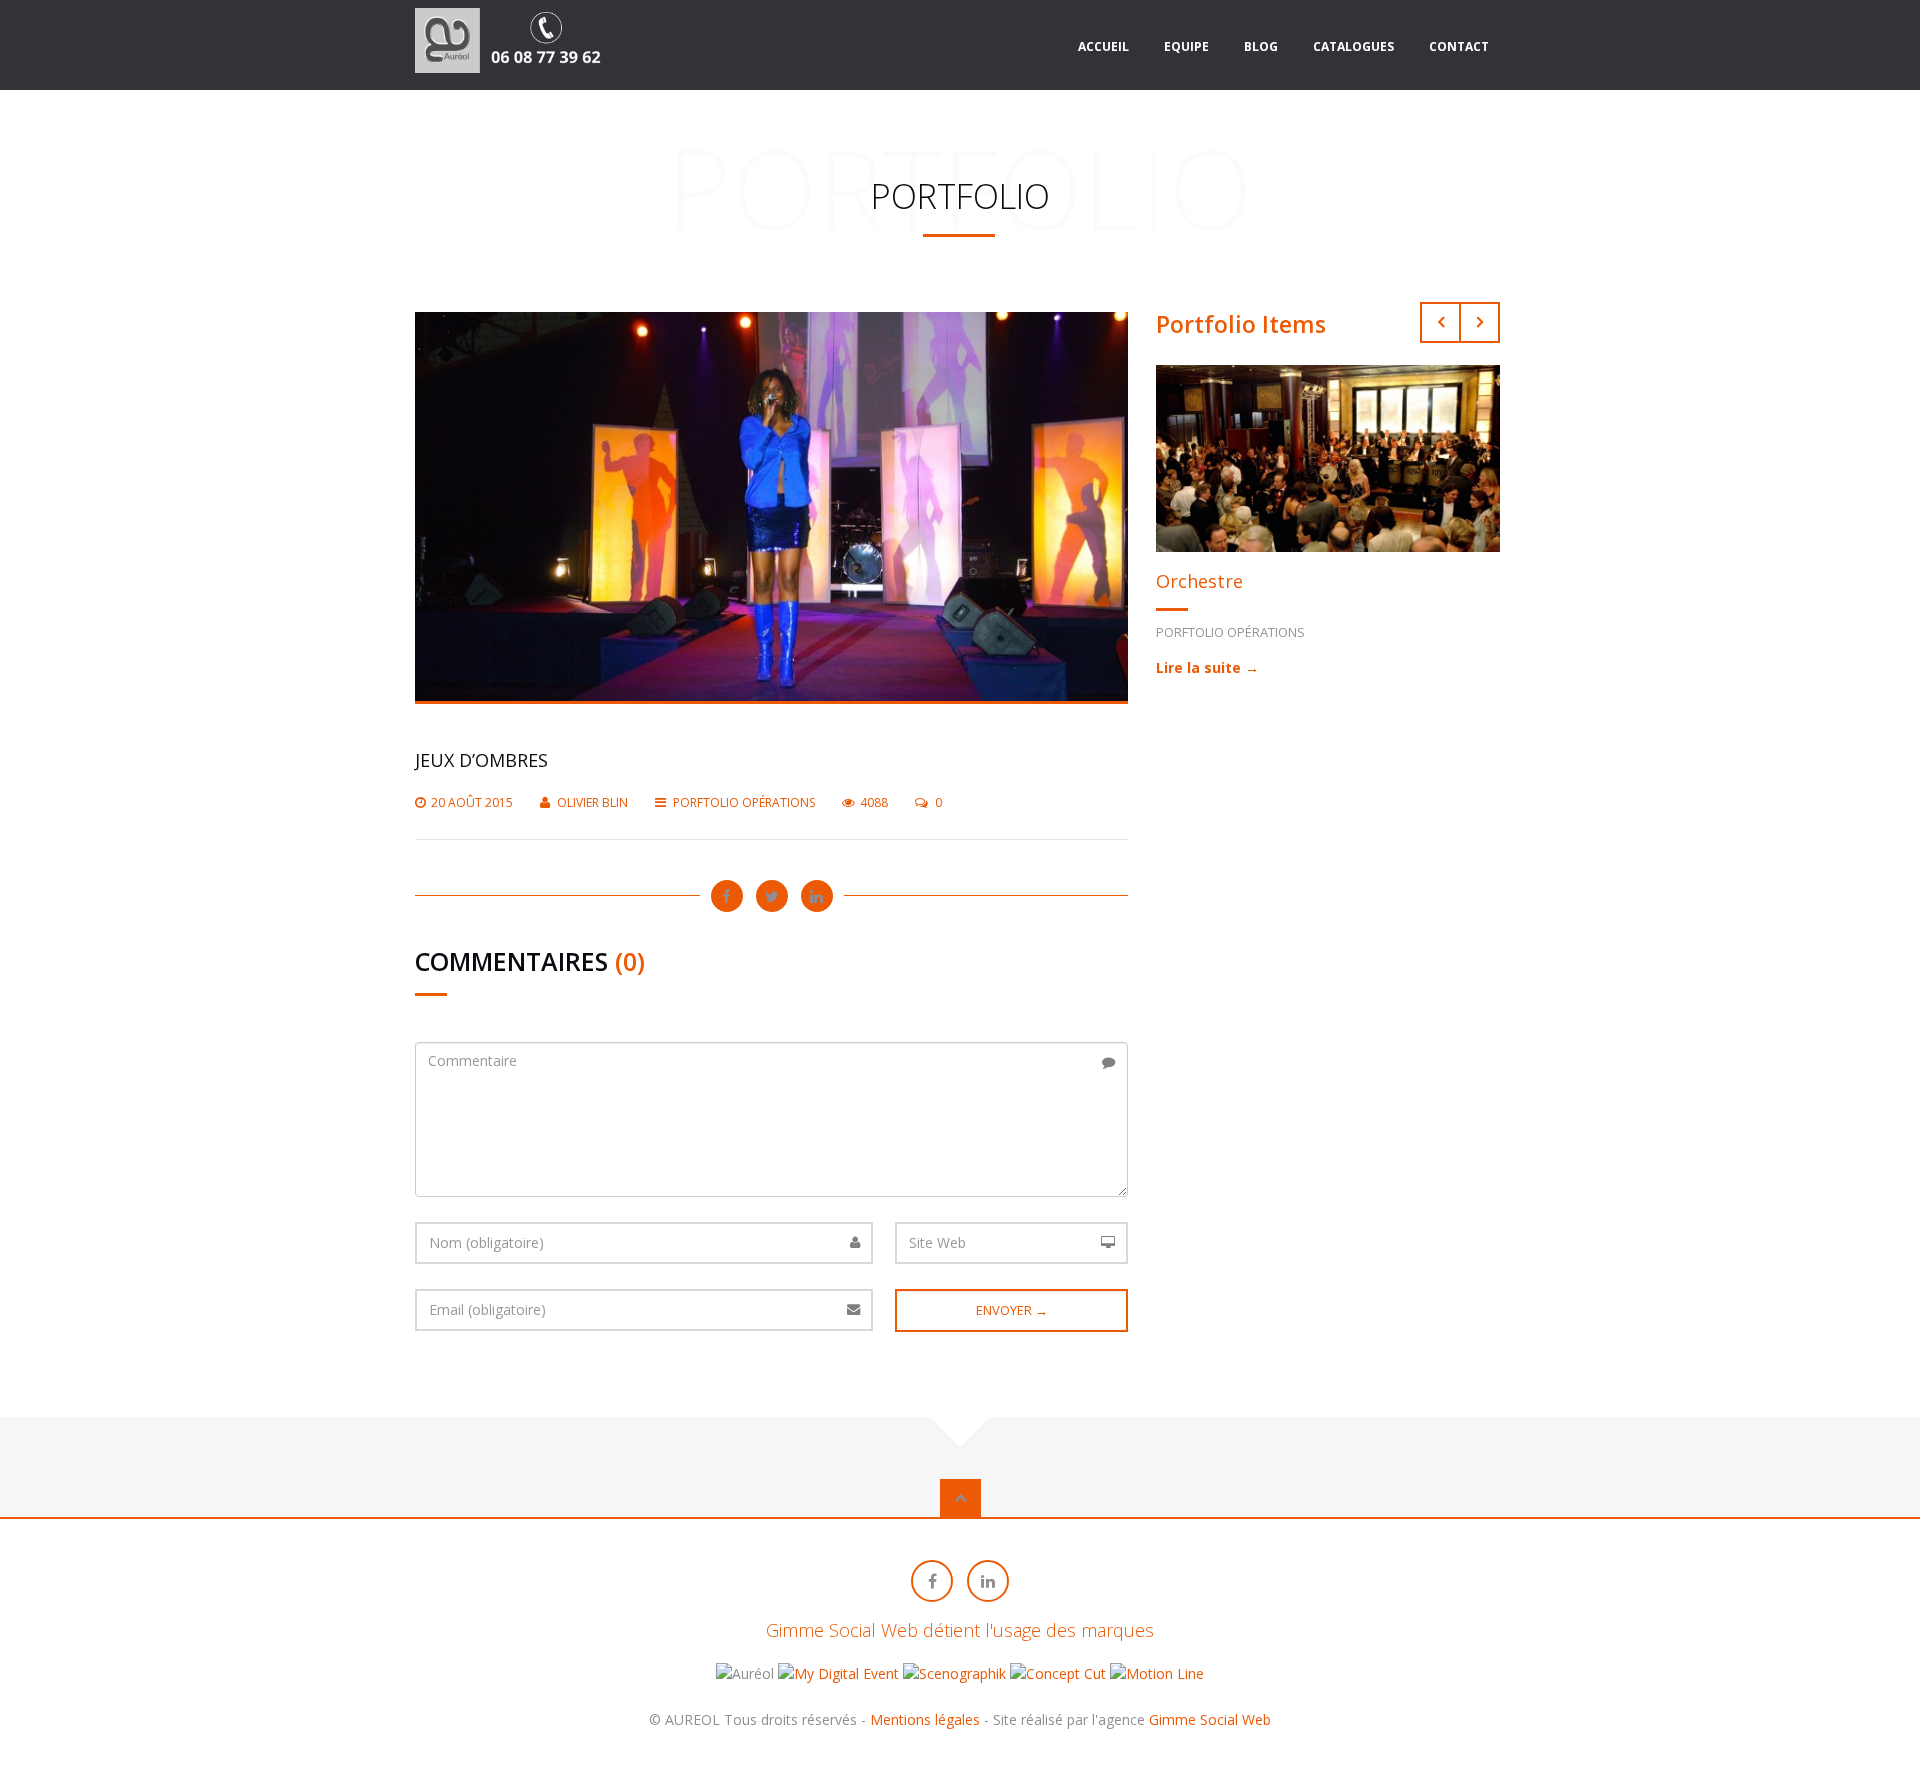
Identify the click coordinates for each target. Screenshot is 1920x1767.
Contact (1459, 46)
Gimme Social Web (1210, 1719)
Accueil (1103, 46)
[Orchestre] (1328, 456)
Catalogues (1353, 46)
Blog (1261, 46)
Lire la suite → (1207, 667)
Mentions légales (925, 1719)
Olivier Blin (592, 802)
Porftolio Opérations (744, 802)
